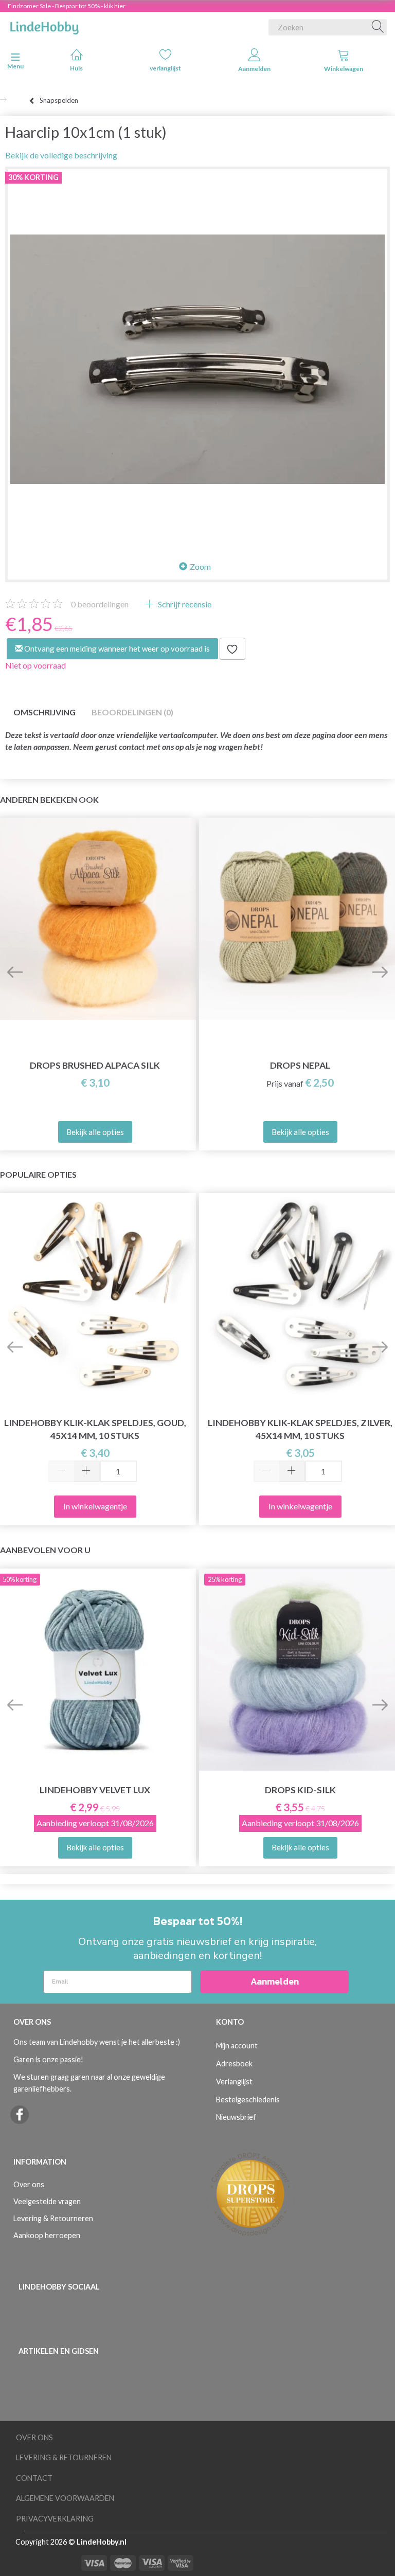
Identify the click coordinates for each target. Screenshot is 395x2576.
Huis (76, 68)
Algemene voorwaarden (65, 2498)
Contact (34, 2478)
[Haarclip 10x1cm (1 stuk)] (197, 359)
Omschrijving (44, 712)
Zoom (200, 566)
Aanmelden (254, 69)
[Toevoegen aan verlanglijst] (232, 649)
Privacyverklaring (55, 2519)
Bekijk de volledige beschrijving (61, 155)
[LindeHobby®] (44, 25)
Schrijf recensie (184, 604)
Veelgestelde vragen (47, 2201)
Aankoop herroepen (47, 2235)
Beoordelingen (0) (132, 712)
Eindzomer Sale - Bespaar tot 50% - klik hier (67, 6)
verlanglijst (165, 68)
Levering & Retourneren (53, 2218)
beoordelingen (100, 604)
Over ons (29, 2184)
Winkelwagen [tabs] (344, 69)
